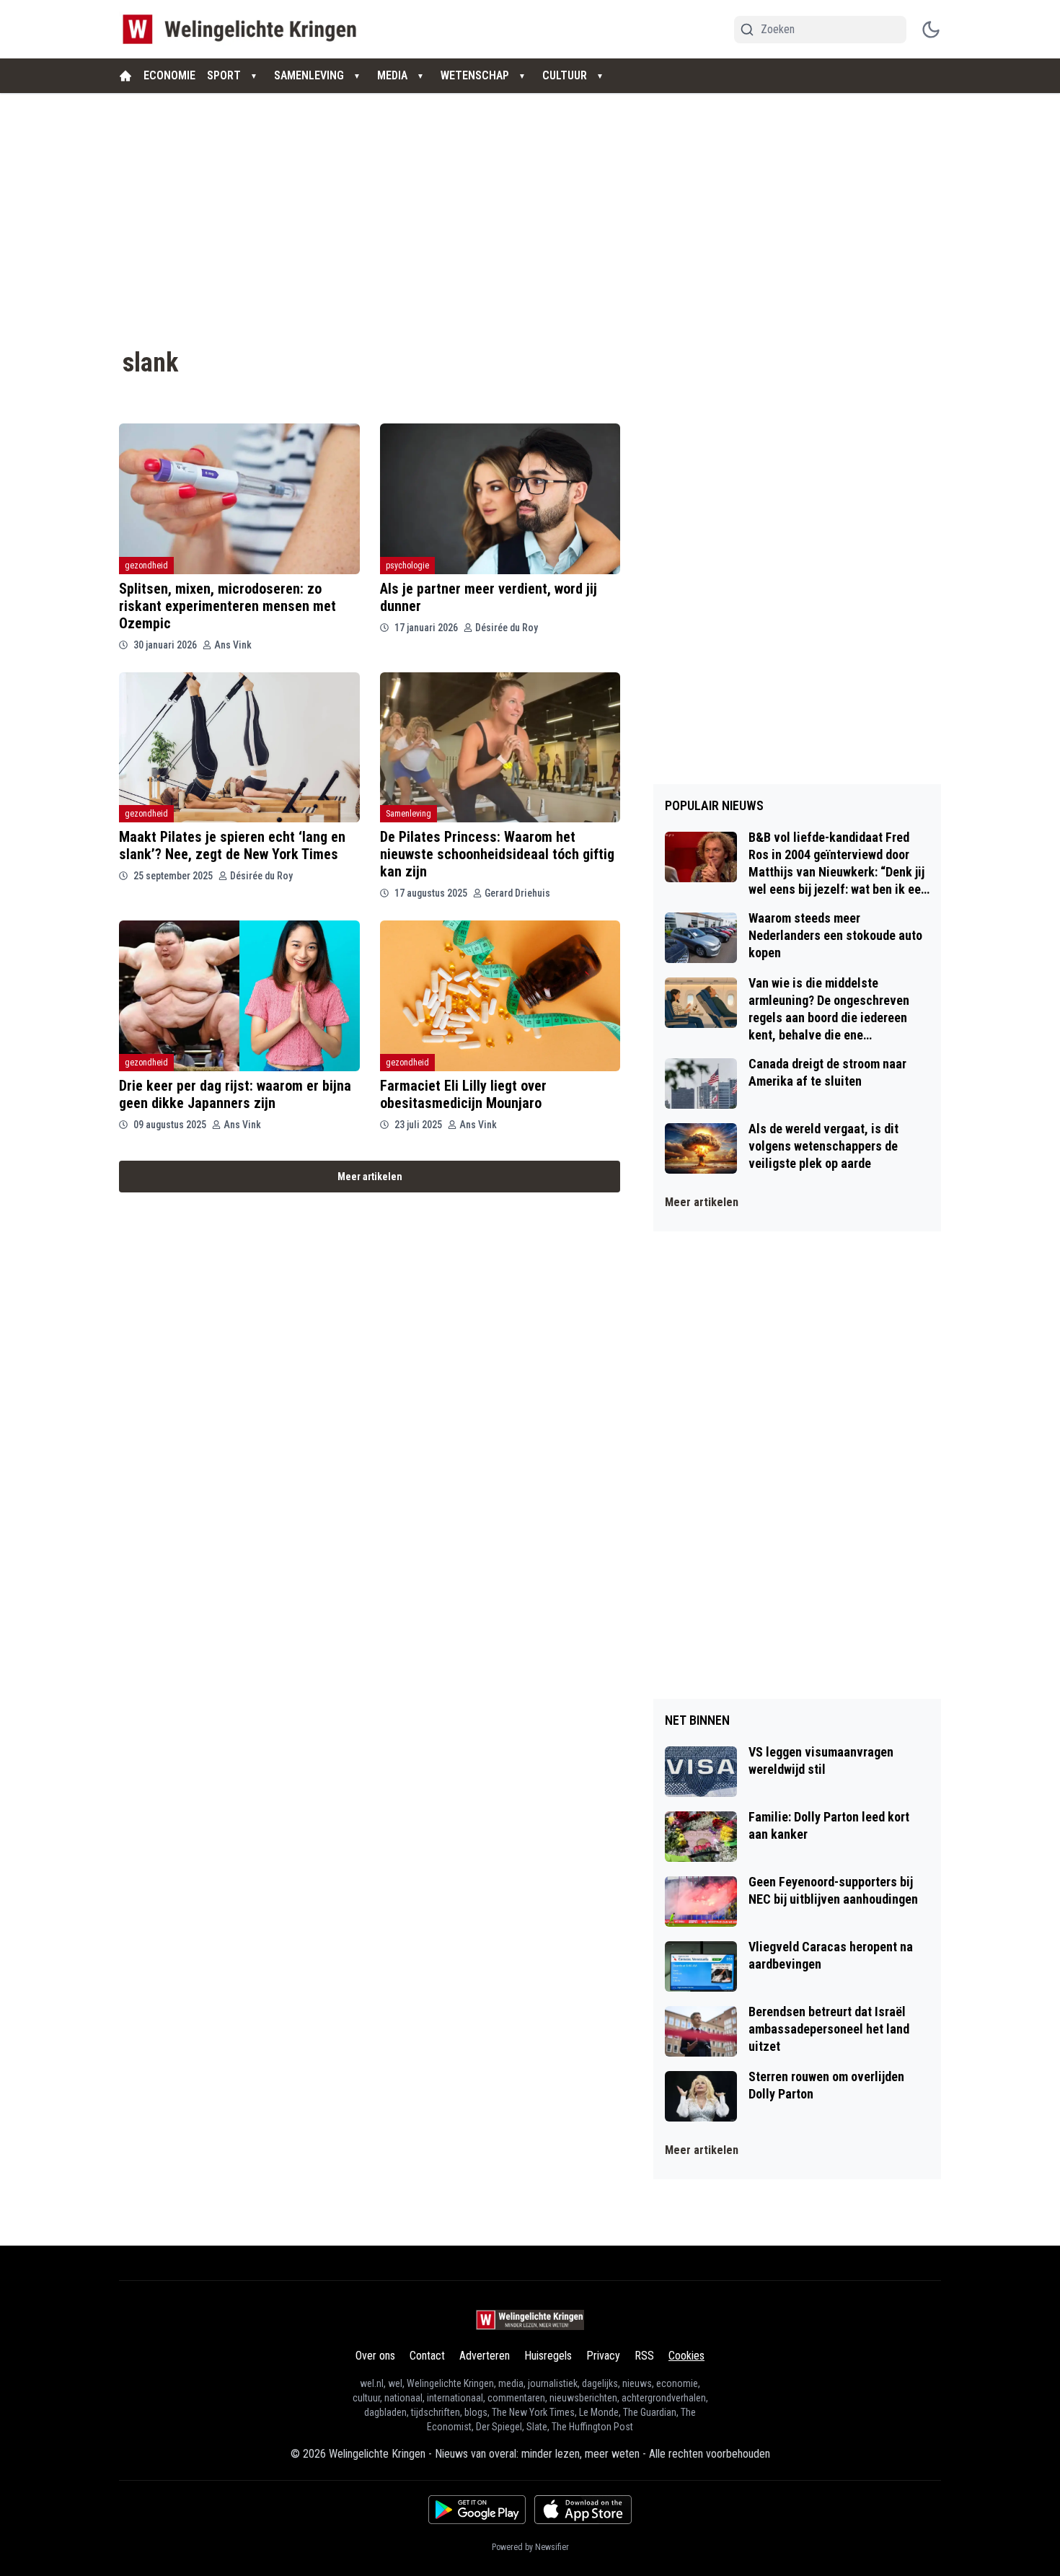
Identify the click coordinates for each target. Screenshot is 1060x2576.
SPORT (224, 75)
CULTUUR (565, 75)
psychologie (407, 566)
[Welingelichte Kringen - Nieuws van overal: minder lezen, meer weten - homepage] (243, 29)
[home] (125, 76)
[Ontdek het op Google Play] (477, 2510)
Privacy (603, 2356)
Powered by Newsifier (530, 2547)
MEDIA (392, 75)
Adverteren (485, 2356)
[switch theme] (931, 30)
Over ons (375, 2356)
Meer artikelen (370, 1177)
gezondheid (146, 566)
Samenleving (408, 814)
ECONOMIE (169, 75)
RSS (644, 2356)
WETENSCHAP (475, 75)
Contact (427, 2356)
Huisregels (548, 2356)
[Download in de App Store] (583, 2510)
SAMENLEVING (309, 75)
